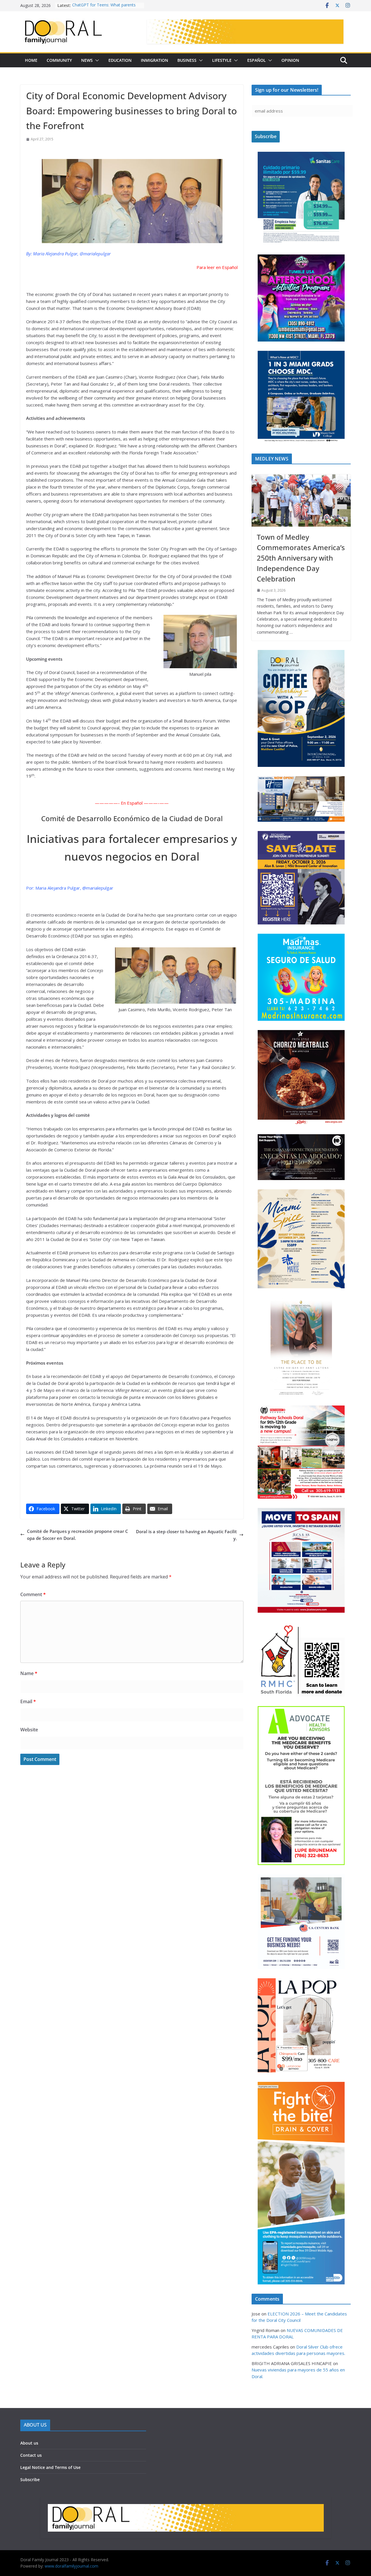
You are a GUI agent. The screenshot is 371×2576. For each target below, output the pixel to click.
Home (31, 60)
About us (29, 2443)
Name (29, 1673)
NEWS (87, 60)
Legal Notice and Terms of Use (50, 2467)
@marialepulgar (95, 254)
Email (28, 1701)
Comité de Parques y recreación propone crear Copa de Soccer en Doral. (78, 1535)
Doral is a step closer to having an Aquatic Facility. (186, 1535)
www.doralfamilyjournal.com (71, 2566)
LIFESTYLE (222, 60)
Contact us (31, 2455)
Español (257, 60)
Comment (33, 1594)
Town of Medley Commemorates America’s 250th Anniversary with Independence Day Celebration (301, 558)
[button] (96, 60)
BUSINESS (187, 60)
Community (59, 60)
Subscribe (30, 2480)
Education (120, 60)
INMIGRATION (154, 60)
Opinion (290, 60)
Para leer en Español (217, 267)
